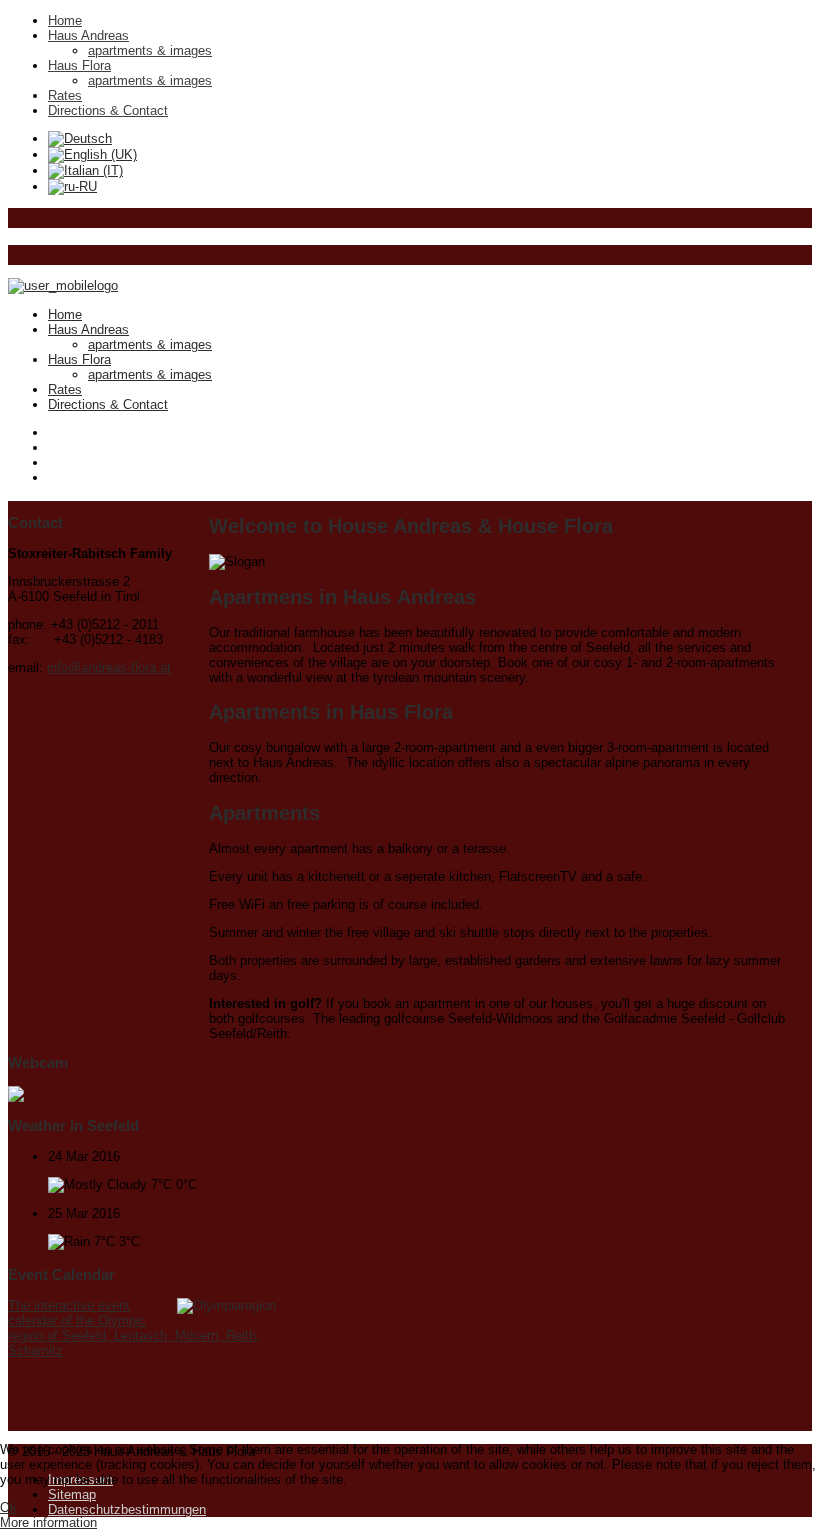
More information (48, 1522)
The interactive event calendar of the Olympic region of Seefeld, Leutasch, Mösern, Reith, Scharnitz (134, 1328)
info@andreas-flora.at (109, 667)
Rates (65, 95)
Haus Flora (79, 65)
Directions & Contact (108, 110)
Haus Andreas (88, 35)
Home (65, 20)
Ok (8, 1507)
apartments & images (150, 50)
